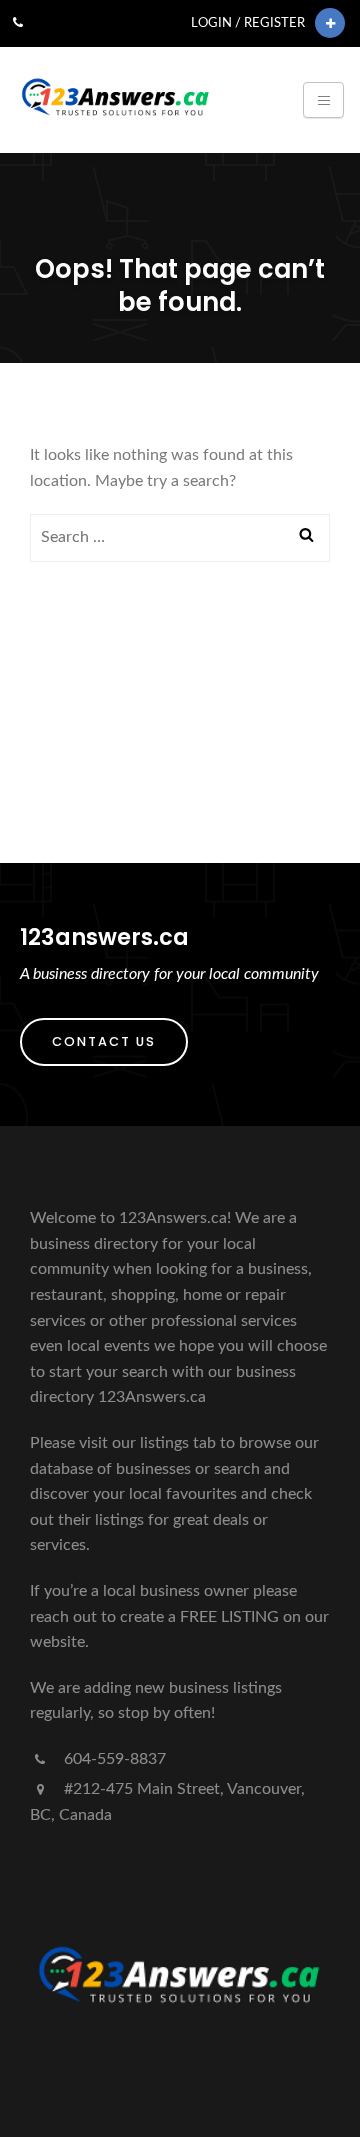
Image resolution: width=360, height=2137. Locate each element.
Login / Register (248, 23)
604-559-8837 (113, 1759)
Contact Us (104, 1041)
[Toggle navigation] (323, 100)
